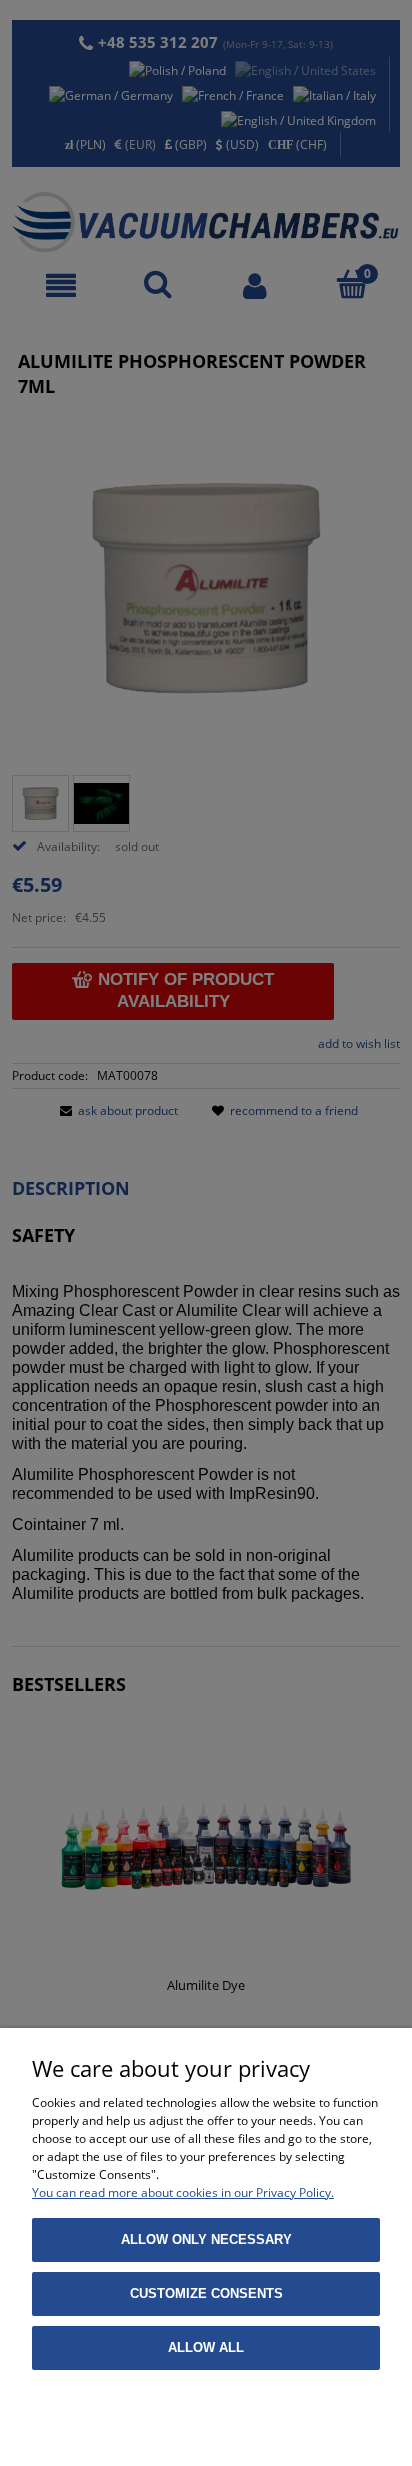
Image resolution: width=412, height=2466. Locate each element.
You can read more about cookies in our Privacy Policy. (183, 2192)
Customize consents (206, 2293)
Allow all (206, 2347)
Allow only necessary (206, 2239)
